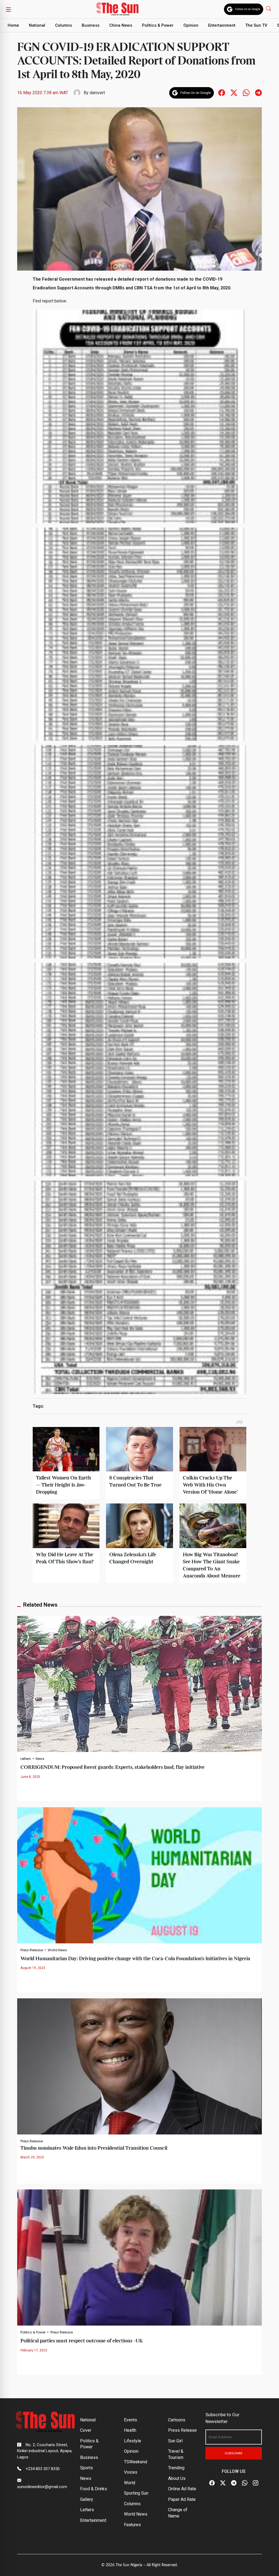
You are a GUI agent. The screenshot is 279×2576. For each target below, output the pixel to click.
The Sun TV (256, 25)
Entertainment (222, 25)
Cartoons (177, 2420)
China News (121, 25)
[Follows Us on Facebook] (222, 92)
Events (131, 2420)
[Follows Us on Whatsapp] (246, 92)
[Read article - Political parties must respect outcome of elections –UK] (139, 2257)
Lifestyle (133, 2441)
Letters (26, 1759)
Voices (131, 2472)
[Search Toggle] (269, 8)
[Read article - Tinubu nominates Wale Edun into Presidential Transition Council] (139, 2066)
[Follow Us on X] (223, 2483)
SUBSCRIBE (234, 2453)
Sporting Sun (136, 2493)
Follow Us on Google (248, 9)
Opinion (191, 25)
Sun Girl (175, 2441)
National (37, 25)
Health (130, 2430)
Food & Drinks (94, 2489)
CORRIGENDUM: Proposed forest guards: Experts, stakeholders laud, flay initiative (113, 1767)
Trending (176, 2468)
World (130, 2483)
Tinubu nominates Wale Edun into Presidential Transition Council (94, 2148)
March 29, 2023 (32, 2157)
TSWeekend (136, 2462)
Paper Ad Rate (182, 2499)
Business (91, 25)
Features (132, 2525)
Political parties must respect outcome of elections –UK (82, 2341)
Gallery (87, 2499)
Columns (63, 25)
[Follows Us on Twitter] (234, 92)
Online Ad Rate (182, 2489)
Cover (86, 2430)
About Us (177, 2478)
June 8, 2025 (30, 1777)
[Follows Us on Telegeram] (258, 92)
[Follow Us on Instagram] (256, 2483)
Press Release (32, 1950)
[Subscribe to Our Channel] (234, 2483)
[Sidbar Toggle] (8, 9)
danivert (97, 93)
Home (13, 25)
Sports (87, 2468)
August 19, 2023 (33, 1968)
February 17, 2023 (34, 2350)
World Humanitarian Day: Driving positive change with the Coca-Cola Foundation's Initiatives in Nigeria (135, 1959)
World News (57, 1950)
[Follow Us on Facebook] (212, 2483)
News (40, 1759)
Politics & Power (158, 25)
